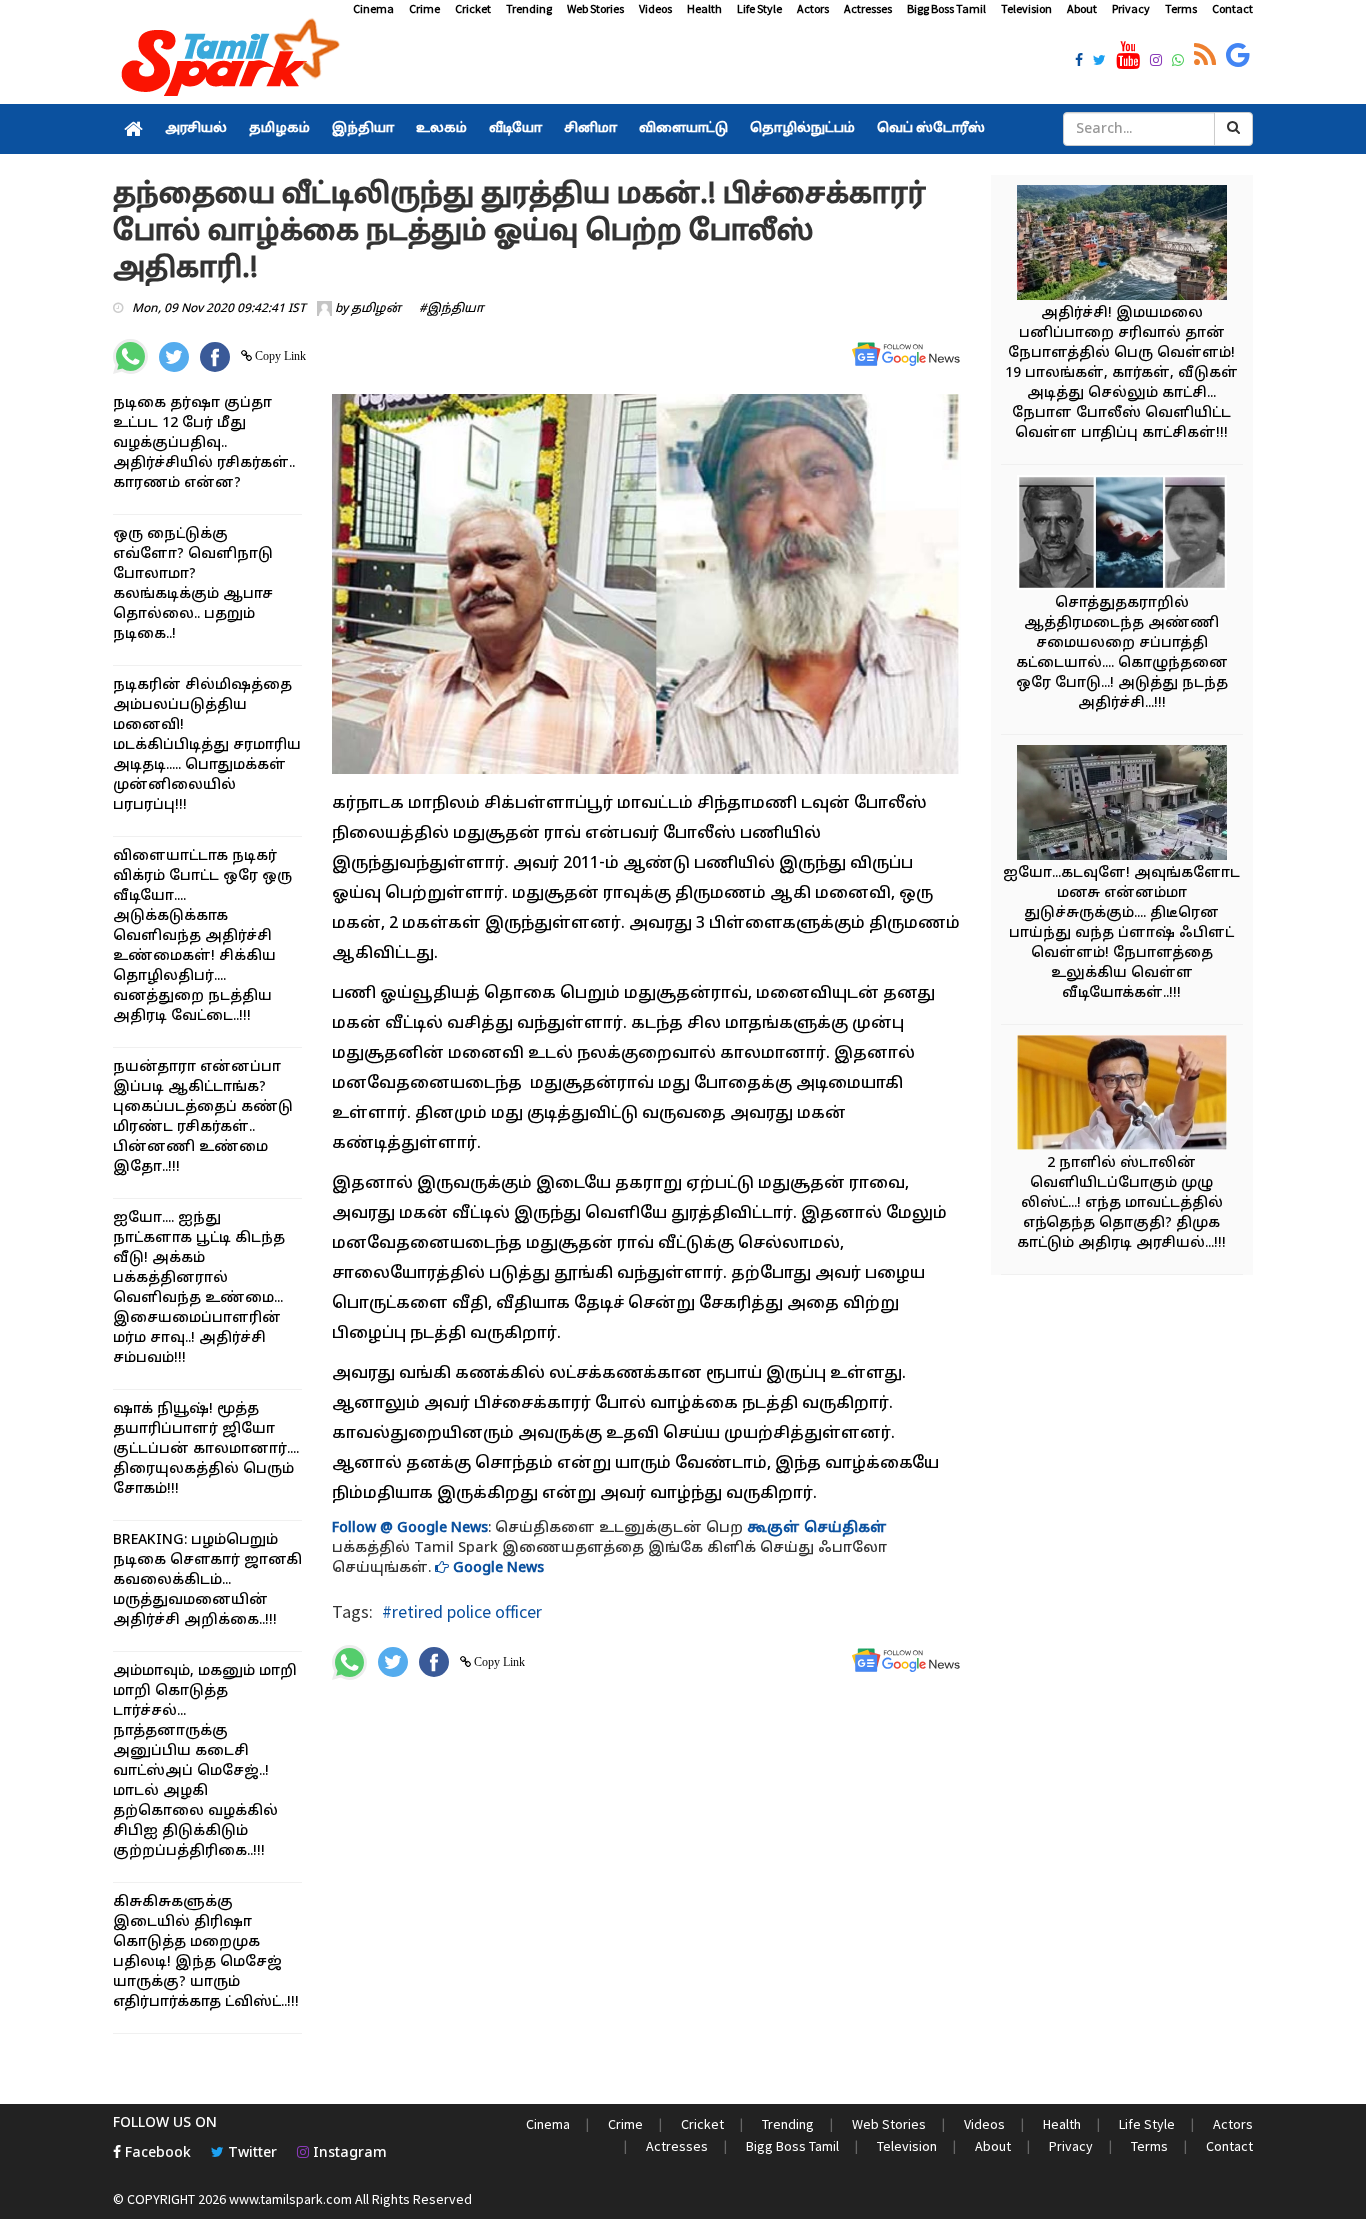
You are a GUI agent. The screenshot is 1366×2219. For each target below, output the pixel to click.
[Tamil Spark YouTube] (1128, 56)
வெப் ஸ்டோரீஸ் (931, 129)
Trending (529, 8)
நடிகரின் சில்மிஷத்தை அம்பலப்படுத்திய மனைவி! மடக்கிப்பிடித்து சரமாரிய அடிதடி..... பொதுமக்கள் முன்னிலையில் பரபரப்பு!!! (207, 745)
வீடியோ (515, 129)
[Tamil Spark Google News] (1238, 56)
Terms (1181, 8)
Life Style (759, 8)
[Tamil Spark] (227, 61)
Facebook (156, 2153)
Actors (813, 8)
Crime (424, 8)
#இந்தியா (451, 309)
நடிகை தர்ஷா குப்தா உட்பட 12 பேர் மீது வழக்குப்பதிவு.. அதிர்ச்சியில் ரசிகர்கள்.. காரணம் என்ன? (204, 443)
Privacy (1131, 8)
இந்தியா (363, 129)
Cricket (473, 8)
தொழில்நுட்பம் (802, 129)
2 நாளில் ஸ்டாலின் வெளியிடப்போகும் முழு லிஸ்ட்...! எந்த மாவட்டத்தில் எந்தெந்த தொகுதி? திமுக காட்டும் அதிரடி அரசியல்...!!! (1121, 1203)
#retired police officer (462, 1611)
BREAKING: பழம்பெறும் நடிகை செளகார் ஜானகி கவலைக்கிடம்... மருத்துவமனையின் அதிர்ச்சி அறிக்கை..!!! (207, 1580)
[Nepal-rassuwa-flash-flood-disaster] (1122, 805)
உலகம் (441, 129)
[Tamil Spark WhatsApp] (1178, 62)
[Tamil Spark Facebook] (1079, 62)
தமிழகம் (279, 129)
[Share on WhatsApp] (130, 356)
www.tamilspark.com (290, 2199)
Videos (655, 8)
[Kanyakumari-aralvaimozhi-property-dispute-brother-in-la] (1122, 535)
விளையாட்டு (683, 129)
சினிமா (590, 129)
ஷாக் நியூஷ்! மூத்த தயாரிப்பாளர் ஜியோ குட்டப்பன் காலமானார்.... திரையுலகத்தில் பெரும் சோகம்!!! (206, 1449)
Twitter (250, 2153)
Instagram (348, 2153)
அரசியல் (196, 129)
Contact (1232, 8)
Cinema (373, 8)
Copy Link (279, 356)
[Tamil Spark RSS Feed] (1205, 56)
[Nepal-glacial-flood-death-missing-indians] (1122, 245)
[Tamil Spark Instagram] (1156, 62)
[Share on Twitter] (174, 357)
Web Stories (595, 8)
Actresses (868, 8)
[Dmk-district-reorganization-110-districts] (1122, 1095)
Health (704, 8)
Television (1026, 8)
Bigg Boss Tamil (946, 8)
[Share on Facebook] (215, 357)
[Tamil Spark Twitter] (1099, 62)
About (1082, 8)
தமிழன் (376, 309)
